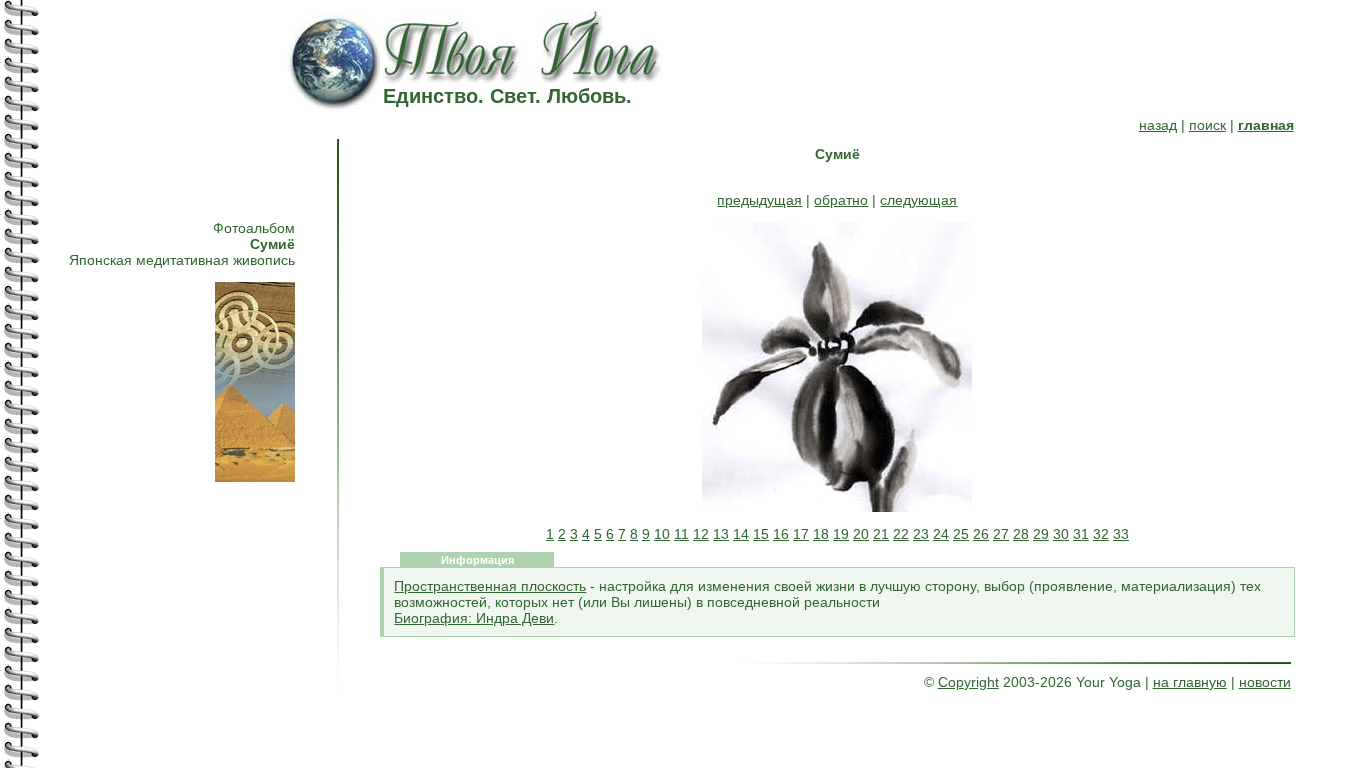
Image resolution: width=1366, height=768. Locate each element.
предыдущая (759, 200)
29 (1041, 534)
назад (1158, 125)
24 (941, 534)
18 (821, 534)
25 (961, 534)
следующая (918, 200)
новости (1265, 682)
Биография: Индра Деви (474, 618)
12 (701, 534)
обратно (841, 200)
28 (1021, 534)
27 (1001, 534)
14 (741, 534)
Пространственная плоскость (490, 586)
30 (1061, 534)
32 (1101, 534)
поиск (1207, 125)
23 (921, 534)
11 (681, 534)
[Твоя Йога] (524, 78)
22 (901, 534)
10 (662, 534)
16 (781, 534)
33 (1121, 534)
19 (841, 534)
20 (861, 534)
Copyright (968, 682)
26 (981, 534)
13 (721, 534)
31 (1081, 534)
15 (761, 534)
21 (881, 534)
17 (801, 534)
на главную (1190, 682)
